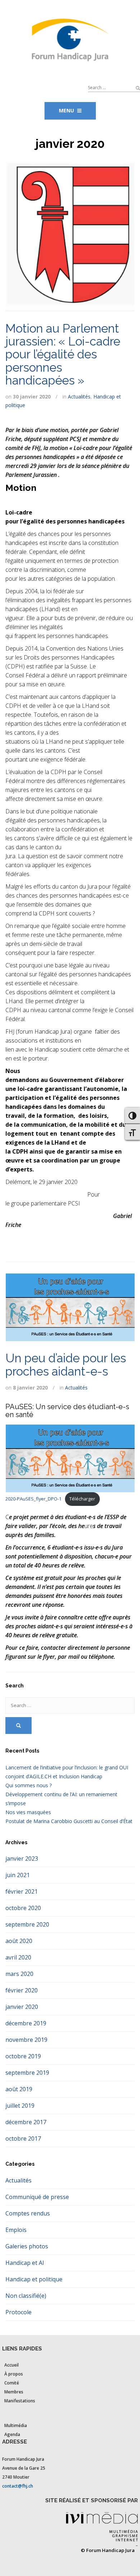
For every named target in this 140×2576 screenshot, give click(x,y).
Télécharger (82, 1499)
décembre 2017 (26, 2122)
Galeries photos (27, 2246)
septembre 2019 (27, 2073)
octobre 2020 (23, 1908)
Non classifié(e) (26, 2296)
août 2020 (19, 1941)
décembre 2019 (26, 2023)
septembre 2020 (27, 1924)
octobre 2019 (23, 2056)
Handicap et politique (34, 2279)
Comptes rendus (28, 2213)
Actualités (79, 397)
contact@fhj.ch (18, 2486)
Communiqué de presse (37, 2197)
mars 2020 (19, 1974)
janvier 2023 (22, 1859)
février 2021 (22, 1891)
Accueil (11, 2365)
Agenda (12, 2434)
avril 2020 (18, 1957)
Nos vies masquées (28, 1812)
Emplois (16, 2230)
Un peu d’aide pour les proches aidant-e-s (66, 1365)
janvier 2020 (22, 2007)
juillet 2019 (20, 2106)
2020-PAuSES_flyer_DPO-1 (33, 1499)
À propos (14, 2374)
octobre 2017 (23, 2138)
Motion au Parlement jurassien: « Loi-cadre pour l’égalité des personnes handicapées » (63, 354)
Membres (14, 2392)
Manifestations (20, 2401)
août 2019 (19, 2089)
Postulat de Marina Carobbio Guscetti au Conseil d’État (69, 1821)
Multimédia (16, 2425)
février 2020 (22, 1990)
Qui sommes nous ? (29, 1785)
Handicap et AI (25, 2263)
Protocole (18, 2312)
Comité (12, 2383)
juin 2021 (18, 1875)
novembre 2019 (26, 2040)
